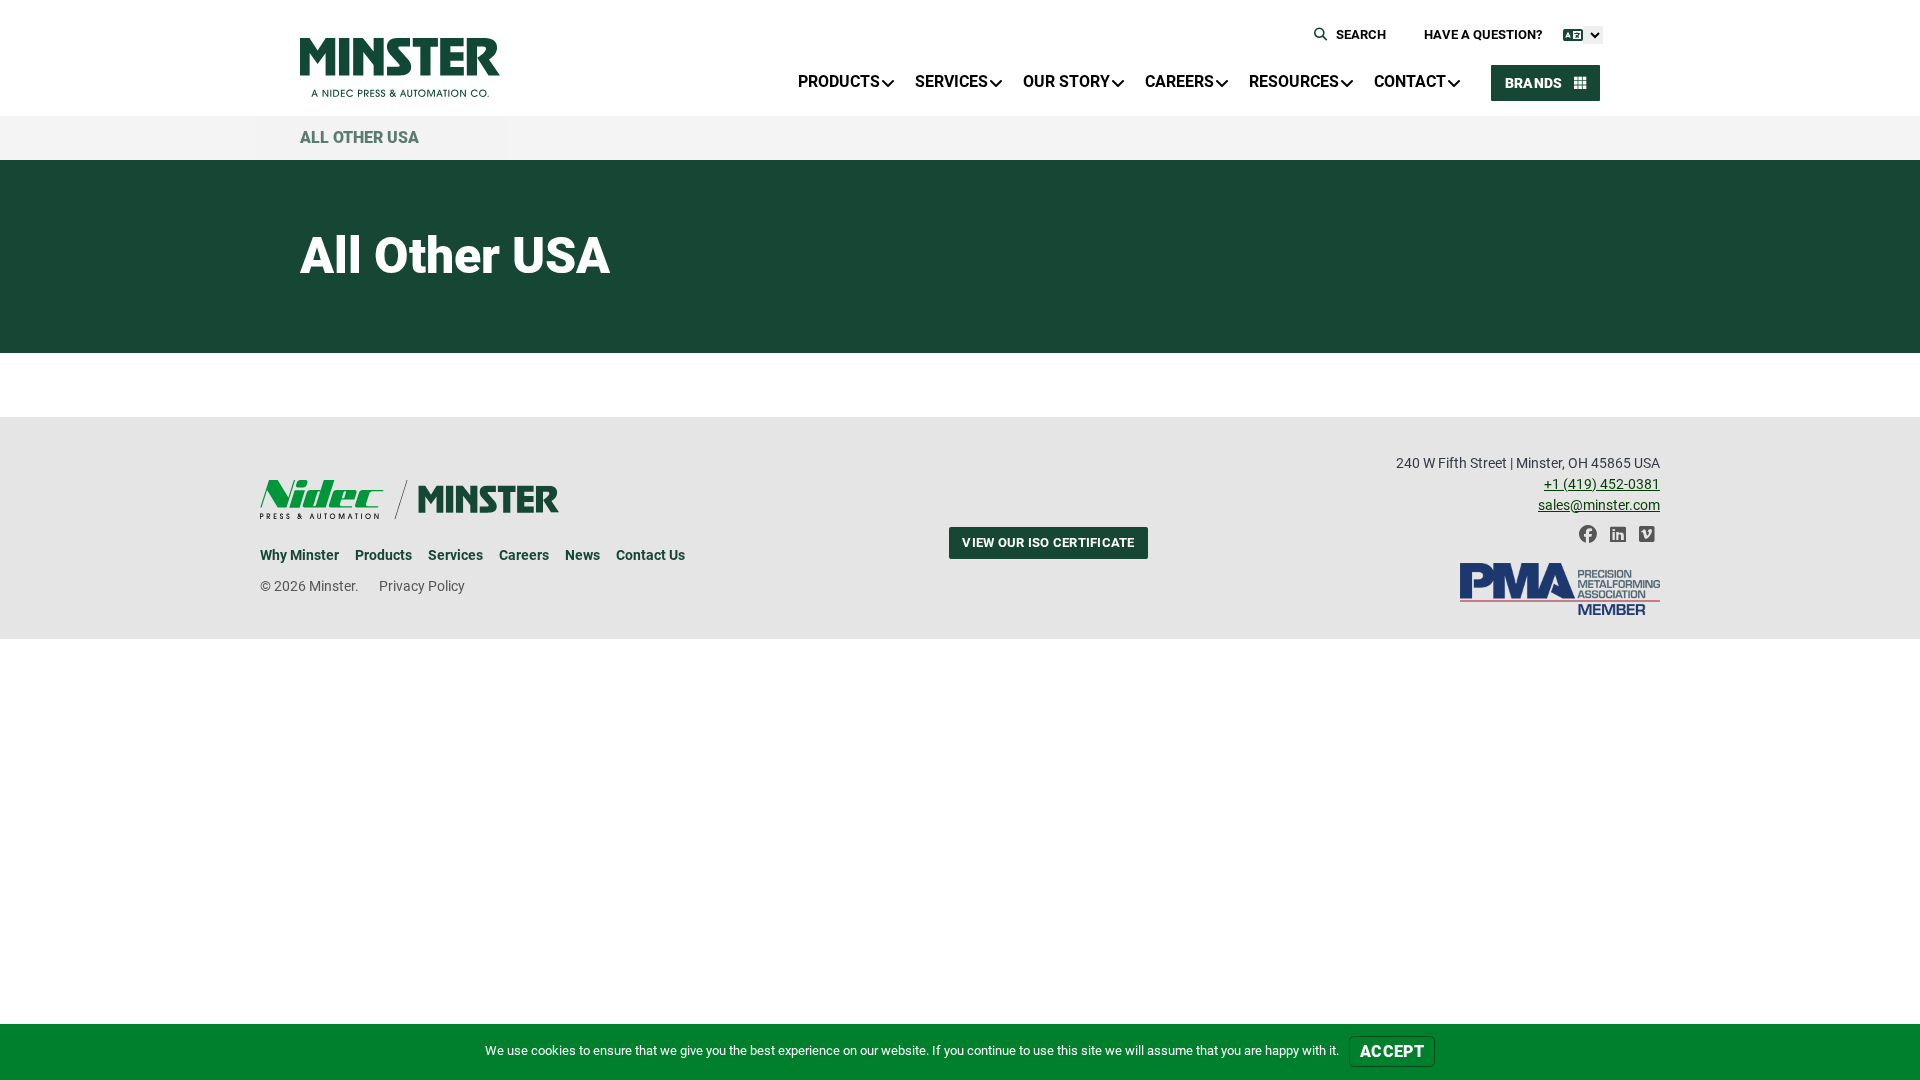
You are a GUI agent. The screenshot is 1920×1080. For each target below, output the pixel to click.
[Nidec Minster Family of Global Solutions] (400, 67)
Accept (1392, 1051)
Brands (1535, 83)
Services (455, 555)
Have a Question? (1483, 34)
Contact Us (650, 555)
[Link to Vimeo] (1647, 539)
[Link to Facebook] (1588, 539)
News (582, 555)
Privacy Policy (422, 586)
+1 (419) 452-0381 (1602, 484)
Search (1359, 34)
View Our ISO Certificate (1048, 542)
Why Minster (299, 555)
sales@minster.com (1599, 505)
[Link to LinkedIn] (1618, 539)
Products (383, 555)
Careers (524, 555)
